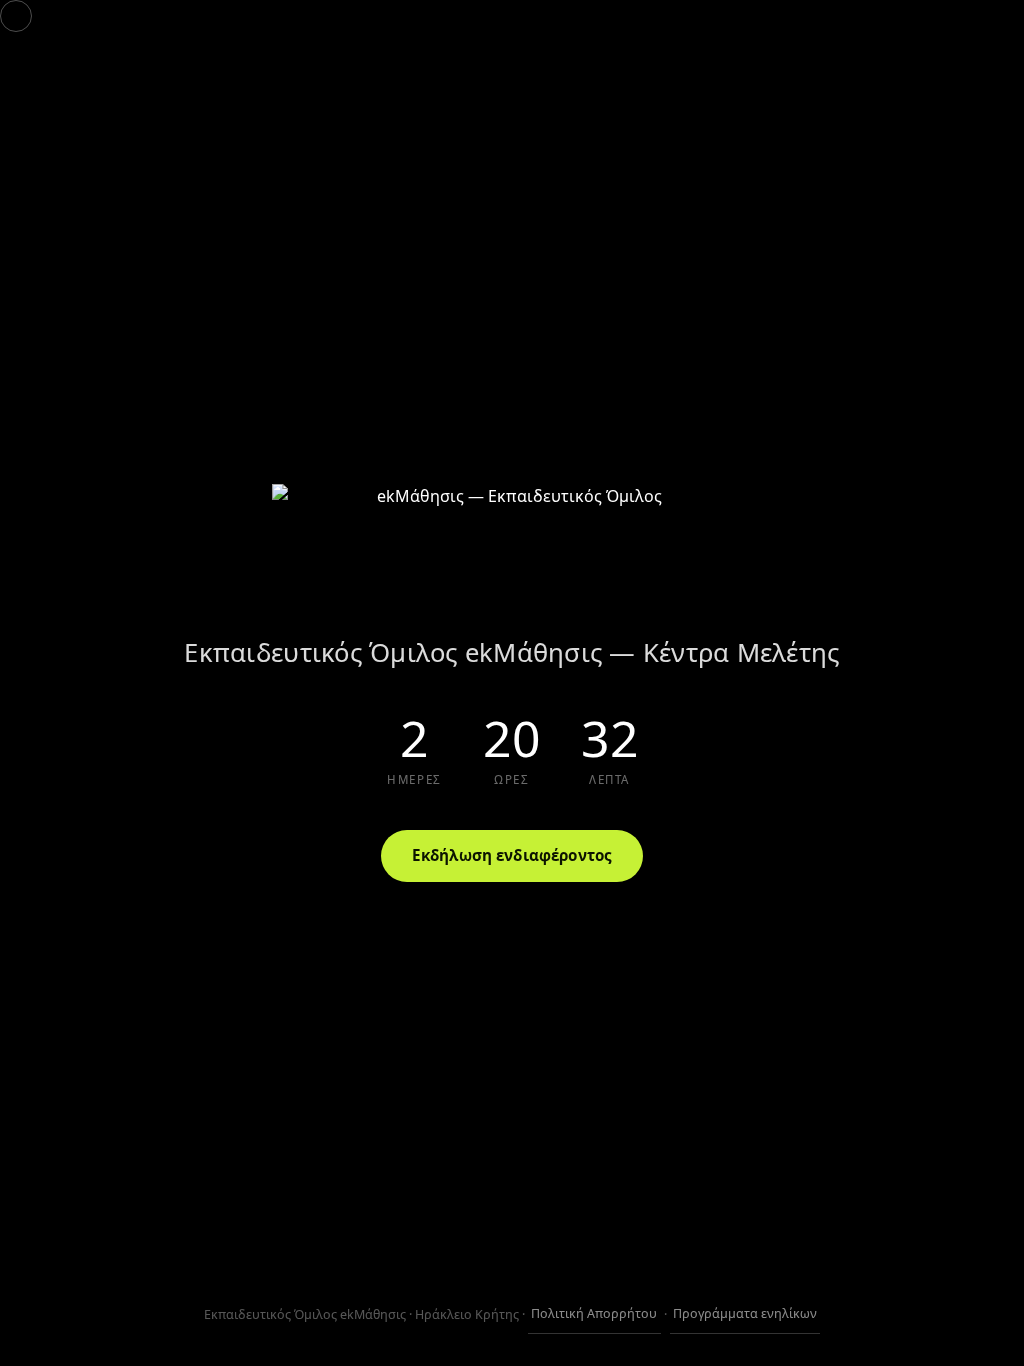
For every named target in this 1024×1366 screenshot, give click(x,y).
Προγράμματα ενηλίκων (745, 1313)
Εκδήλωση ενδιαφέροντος (512, 855)
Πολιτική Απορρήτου (594, 1313)
